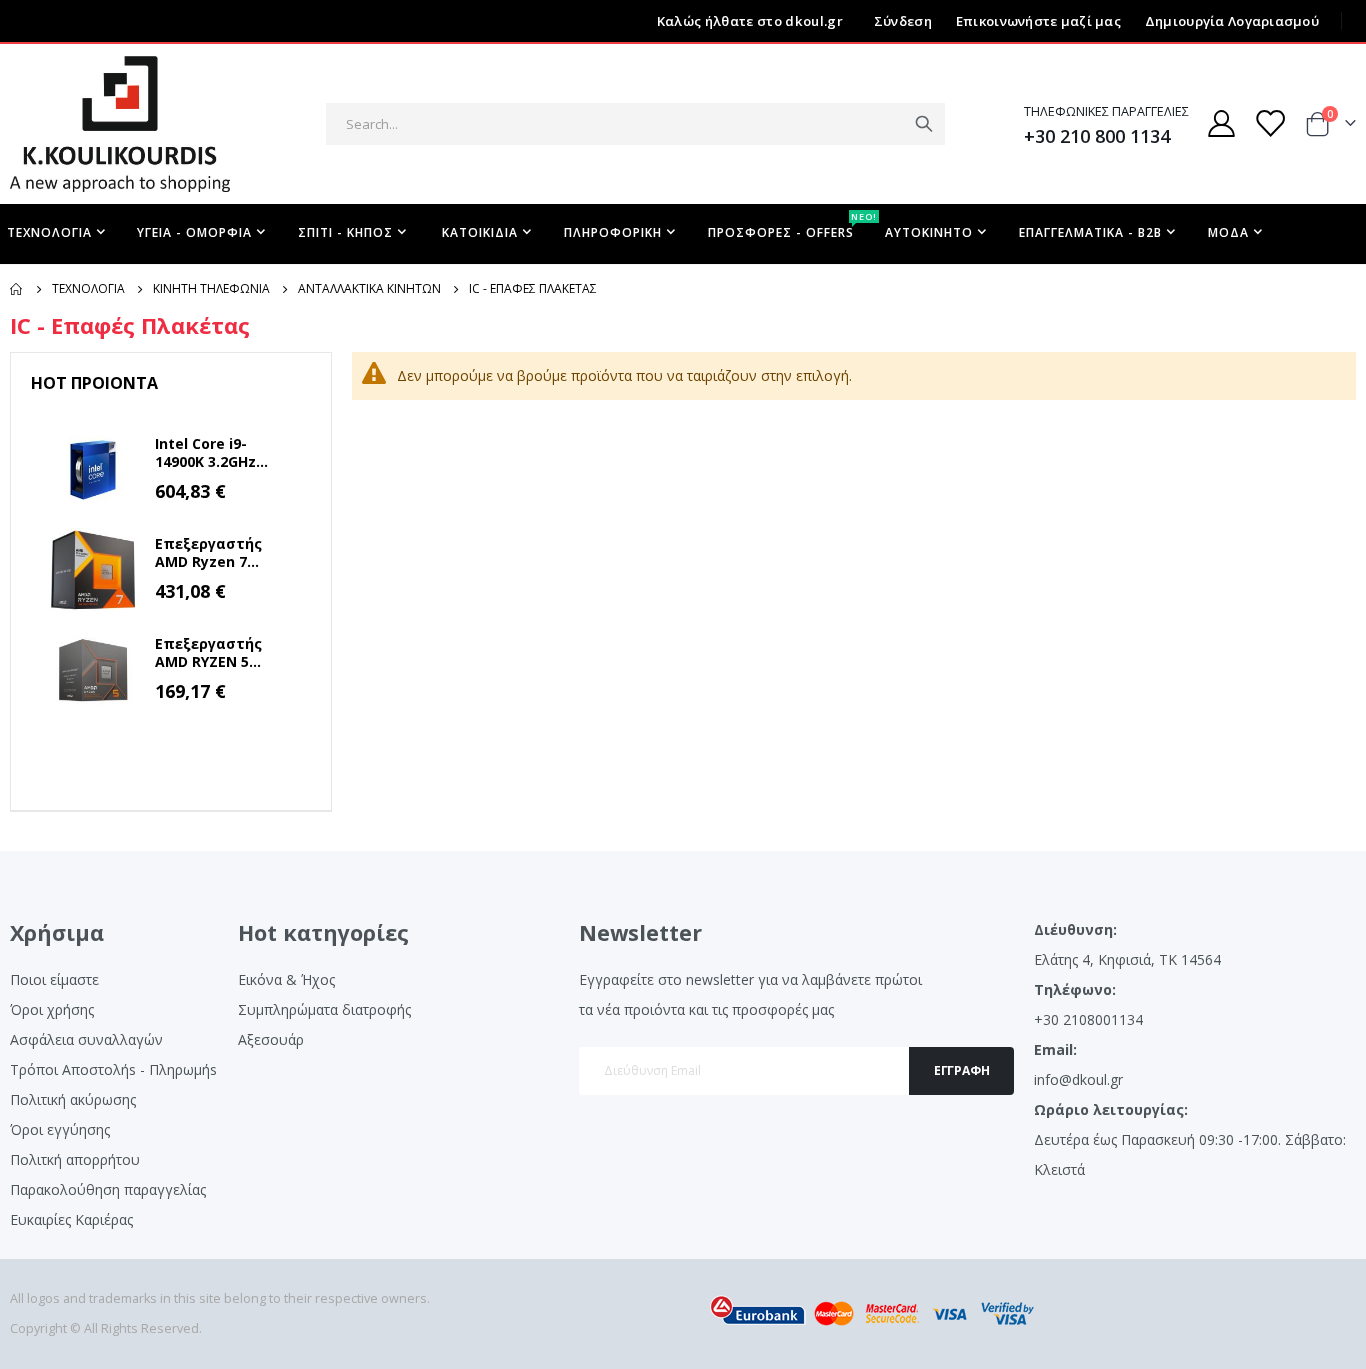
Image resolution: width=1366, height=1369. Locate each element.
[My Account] (1221, 123)
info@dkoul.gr (1078, 1079)
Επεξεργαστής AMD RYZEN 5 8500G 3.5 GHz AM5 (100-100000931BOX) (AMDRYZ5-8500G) (221, 653)
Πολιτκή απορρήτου (75, 1159)
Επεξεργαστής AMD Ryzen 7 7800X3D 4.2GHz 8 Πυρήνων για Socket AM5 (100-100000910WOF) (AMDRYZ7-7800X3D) (217, 553)
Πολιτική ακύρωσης (73, 1099)
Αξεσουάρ (271, 1039)
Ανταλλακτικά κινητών (369, 289)
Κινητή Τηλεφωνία (211, 289)
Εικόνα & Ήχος (286, 979)
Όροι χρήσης (52, 1009)
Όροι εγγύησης (60, 1129)
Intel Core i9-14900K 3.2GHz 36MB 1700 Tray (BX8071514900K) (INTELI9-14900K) (214, 453)
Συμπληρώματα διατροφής (324, 1009)
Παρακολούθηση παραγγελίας (108, 1189)
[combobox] (635, 124)
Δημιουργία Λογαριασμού (1232, 21)
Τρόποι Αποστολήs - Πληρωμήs (113, 1069)
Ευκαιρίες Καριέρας (71, 1219)
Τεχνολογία (88, 289)
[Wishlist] (1270, 123)
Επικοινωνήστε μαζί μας (1038, 21)
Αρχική (17, 289)
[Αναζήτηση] (924, 124)
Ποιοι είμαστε (54, 979)
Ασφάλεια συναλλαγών (86, 1039)
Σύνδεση (903, 21)
